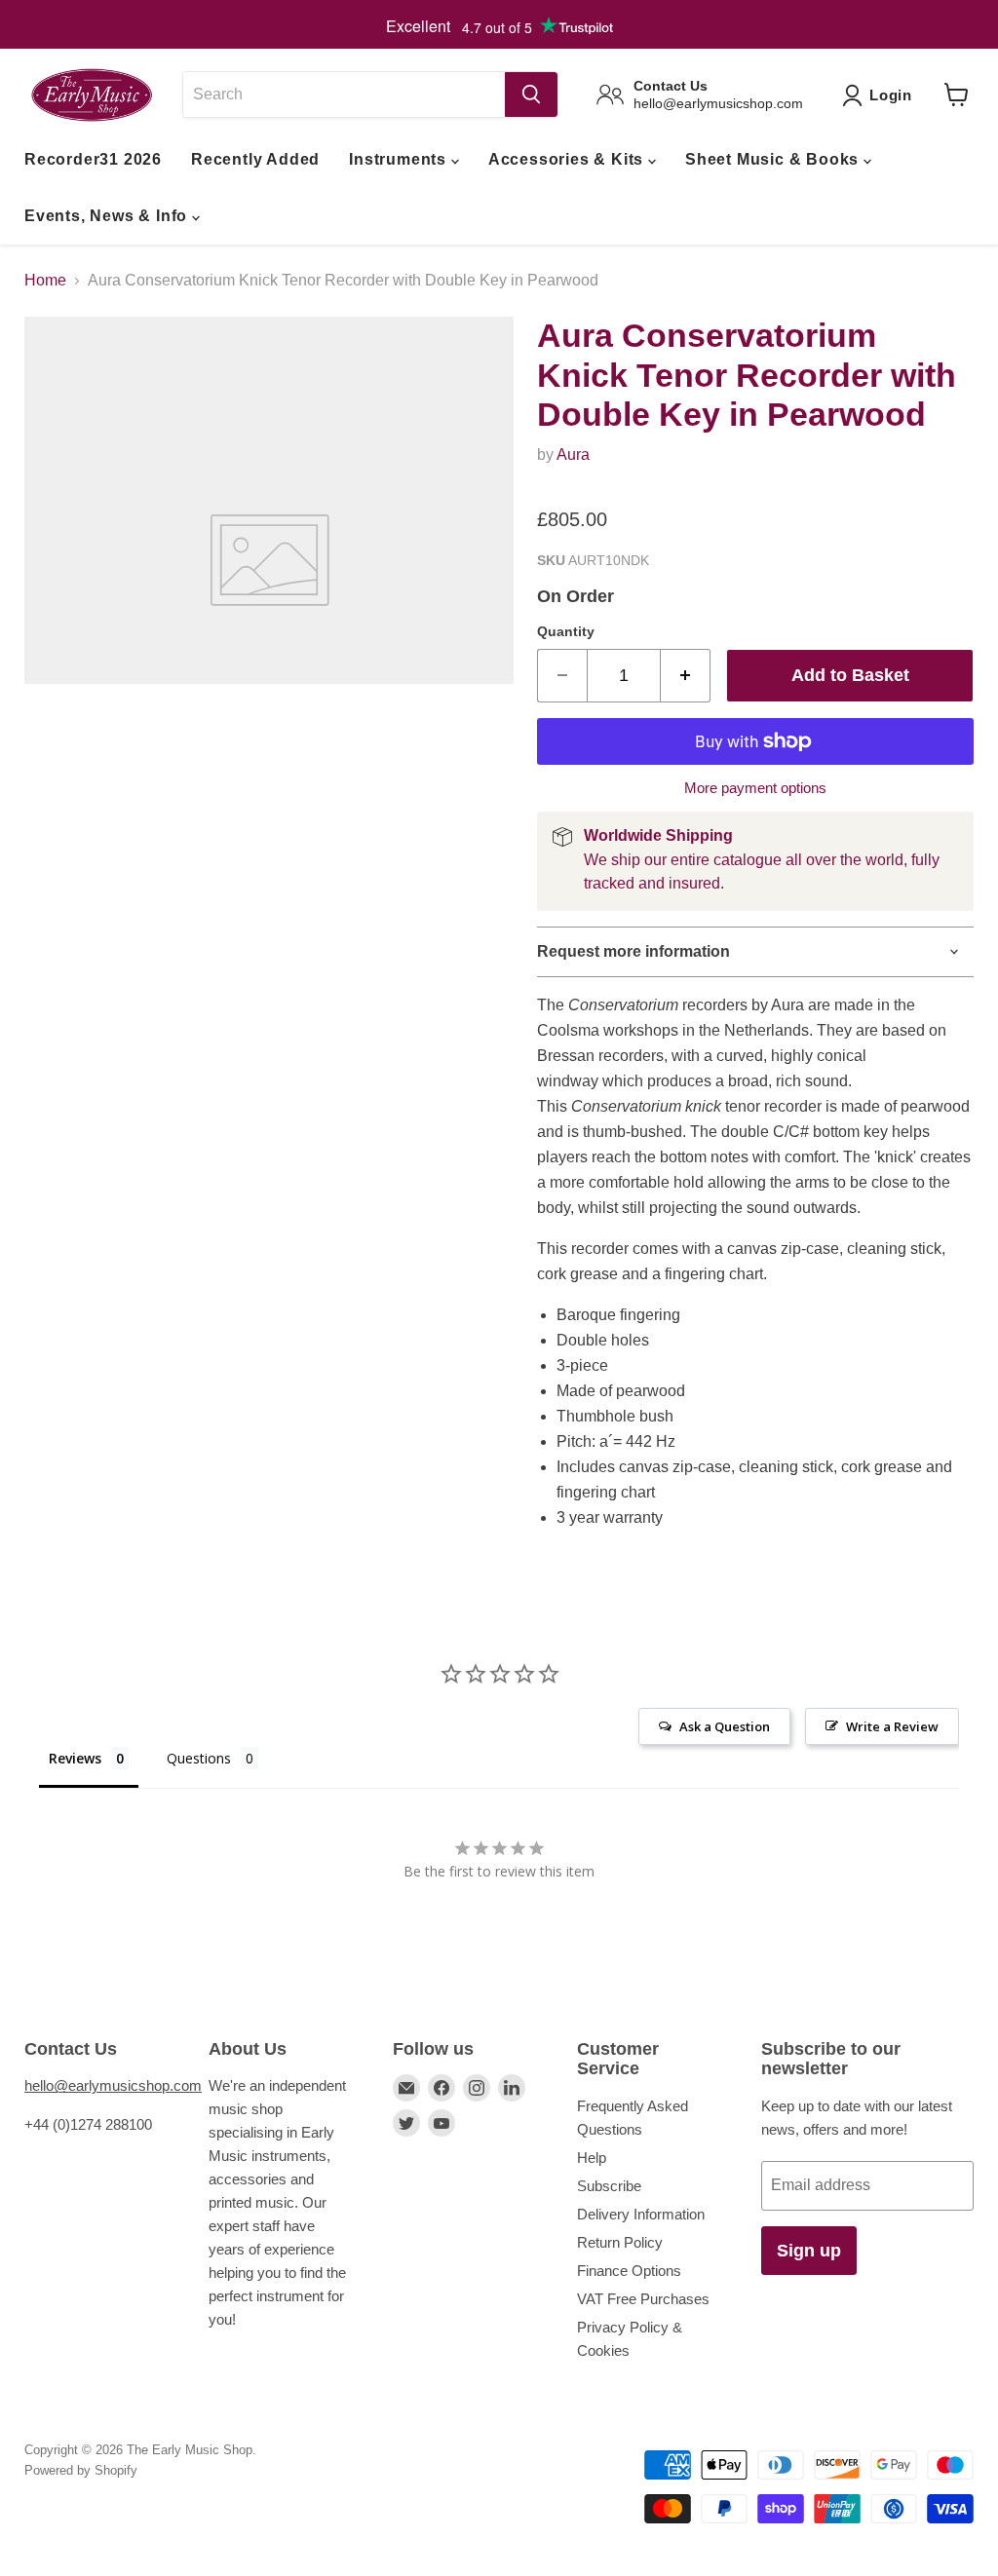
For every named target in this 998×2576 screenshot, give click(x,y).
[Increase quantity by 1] (686, 676)
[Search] (531, 95)
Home (45, 280)
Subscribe (609, 2186)
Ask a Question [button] (725, 1726)
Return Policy (620, 2242)
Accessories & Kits (568, 159)
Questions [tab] (199, 1758)
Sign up (809, 2251)
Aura (573, 455)
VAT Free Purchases (643, 2299)
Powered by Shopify (81, 2470)
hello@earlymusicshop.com (113, 2085)
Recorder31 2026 (93, 159)
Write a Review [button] (892, 1726)
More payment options (755, 788)
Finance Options (629, 2271)
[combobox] (344, 95)
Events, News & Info (108, 216)
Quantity (566, 631)
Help (592, 2158)
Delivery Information (641, 2214)
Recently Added (255, 159)
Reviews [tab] (75, 1758)
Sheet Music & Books (774, 159)
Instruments (400, 159)
